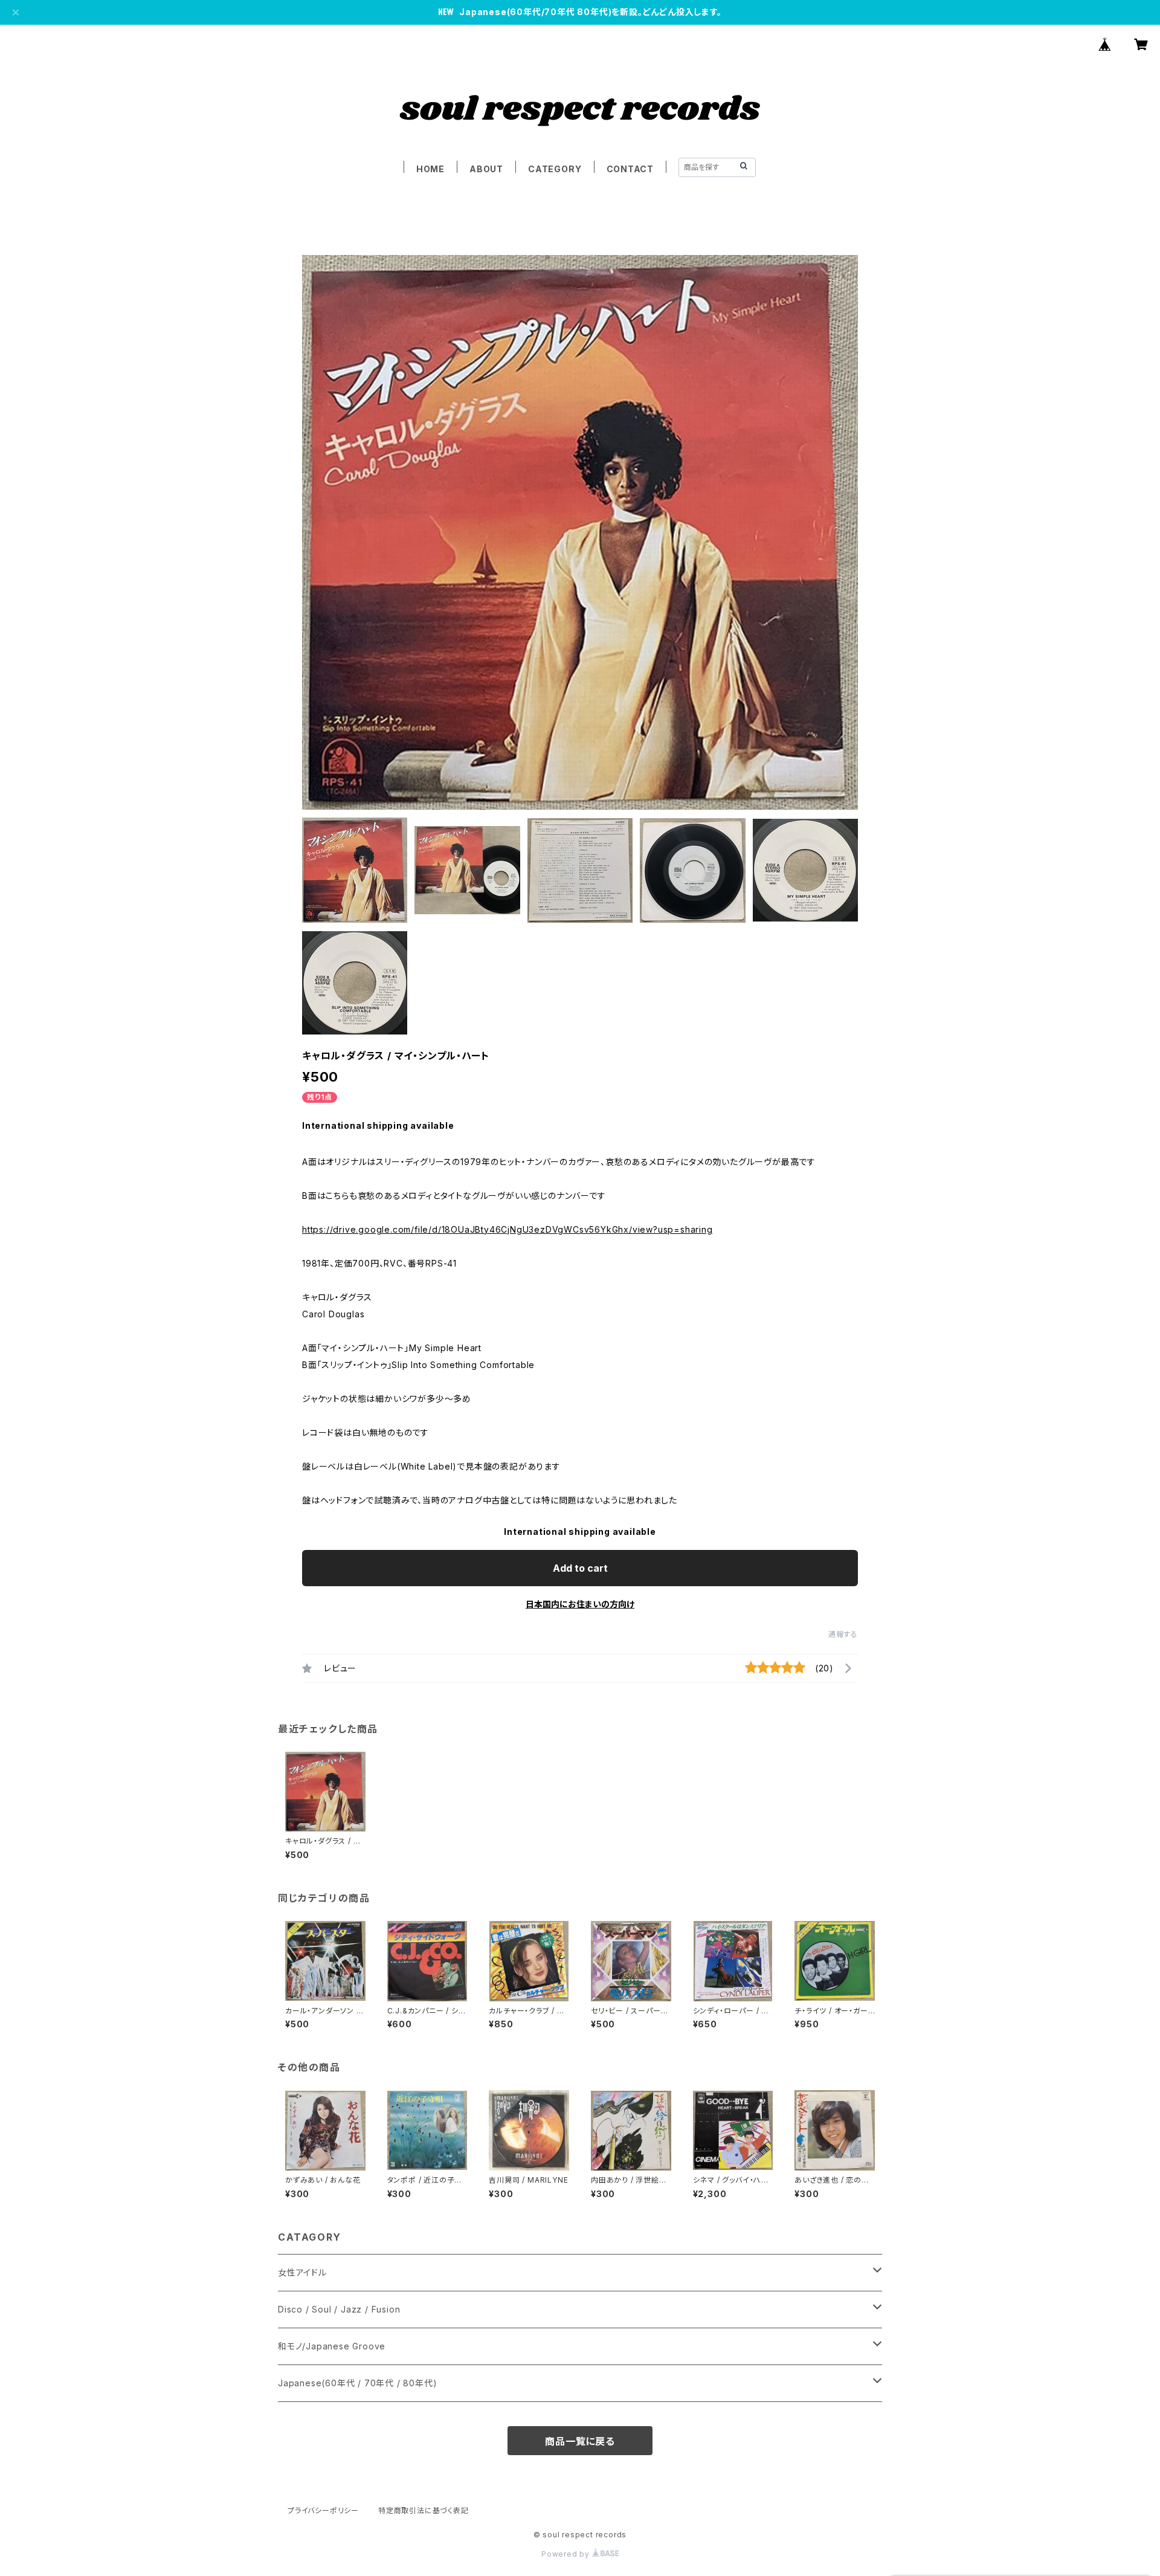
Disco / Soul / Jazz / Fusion (339, 2309)
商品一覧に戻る (580, 2441)
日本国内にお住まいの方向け (580, 1604)
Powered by (567, 2554)
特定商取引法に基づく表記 (424, 2510)
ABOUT (486, 169)
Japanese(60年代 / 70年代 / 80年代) (357, 2383)
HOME (430, 169)
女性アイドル (302, 2272)
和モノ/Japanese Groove (332, 2346)
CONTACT (630, 169)
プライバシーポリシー (323, 2510)
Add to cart (580, 1568)
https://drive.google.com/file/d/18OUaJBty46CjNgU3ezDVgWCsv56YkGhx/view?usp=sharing (507, 1229)
